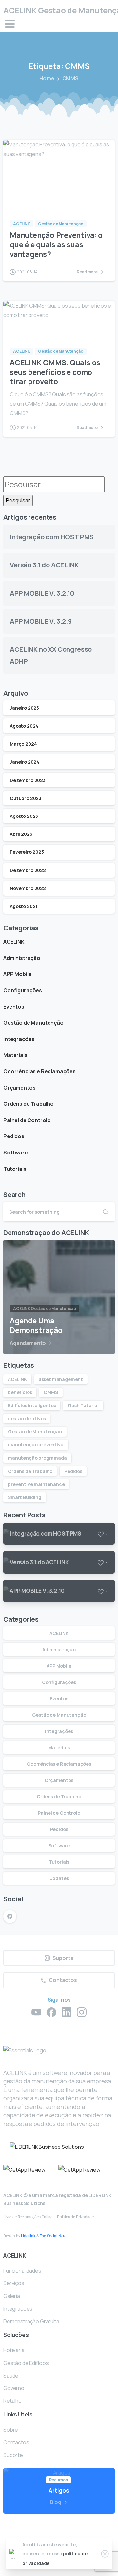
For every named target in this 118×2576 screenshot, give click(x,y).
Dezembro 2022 (28, 870)
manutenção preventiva (36, 1445)
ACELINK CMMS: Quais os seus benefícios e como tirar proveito (55, 372)
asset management (61, 1379)
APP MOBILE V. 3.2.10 (42, 593)
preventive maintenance (36, 1484)
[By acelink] (16, 200)
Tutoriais (15, 1169)
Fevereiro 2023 (27, 852)
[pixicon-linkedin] (67, 2012)
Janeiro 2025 (24, 708)
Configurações (23, 990)
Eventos (14, 1007)
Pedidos (14, 1136)
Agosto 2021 (24, 906)
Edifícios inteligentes (32, 1405)
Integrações (19, 1039)
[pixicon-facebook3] (51, 2012)
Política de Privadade (76, 2217)
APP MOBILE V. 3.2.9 (41, 621)
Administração (22, 958)
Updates (59, 1878)
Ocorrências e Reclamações (39, 1071)
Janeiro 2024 (25, 762)
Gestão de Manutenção (33, 1023)
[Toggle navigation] (10, 24)
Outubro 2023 (26, 798)
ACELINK (14, 942)
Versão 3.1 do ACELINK (44, 565)
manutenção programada (37, 1458)
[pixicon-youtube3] (36, 2012)
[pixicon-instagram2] (82, 2012)
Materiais (15, 1055)
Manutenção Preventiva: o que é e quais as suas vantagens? (56, 245)
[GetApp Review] (24, 2170)
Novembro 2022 (28, 888)
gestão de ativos (27, 1418)
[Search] (106, 1212)
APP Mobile (17, 974)
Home (47, 78)
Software (16, 1153)
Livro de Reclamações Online (28, 2217)
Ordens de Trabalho (29, 1104)
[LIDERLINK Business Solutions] (47, 2147)
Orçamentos (19, 1088)
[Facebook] (10, 1916)
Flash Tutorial (83, 1405)
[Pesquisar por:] (54, 484)
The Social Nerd (53, 2236)
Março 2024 (23, 744)
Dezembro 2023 (28, 780)
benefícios (20, 1392)
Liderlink (28, 2236)
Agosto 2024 (24, 726)
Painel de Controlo (27, 1120)
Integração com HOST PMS (52, 537)
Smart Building (25, 1497)
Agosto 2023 (24, 816)
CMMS (51, 1392)
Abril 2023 (21, 834)
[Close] (105, 2554)
